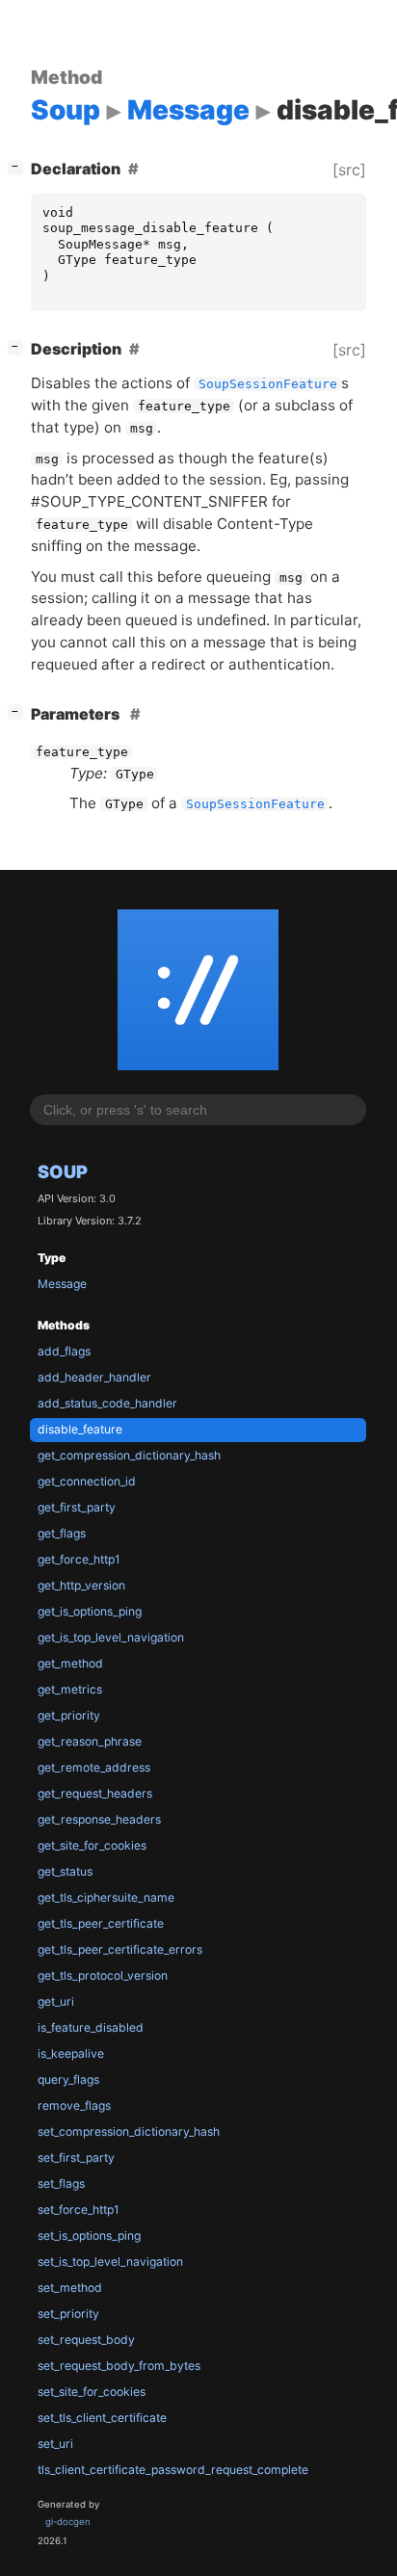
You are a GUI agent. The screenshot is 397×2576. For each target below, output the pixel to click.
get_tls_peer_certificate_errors (120, 1949)
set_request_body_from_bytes (119, 2366)
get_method (70, 1663)
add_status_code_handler (107, 1403)
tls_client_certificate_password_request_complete (173, 2470)
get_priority (69, 1715)
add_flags (64, 1351)
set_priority (68, 2313)
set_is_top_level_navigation (110, 2261)
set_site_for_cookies (92, 2392)
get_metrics (70, 1689)
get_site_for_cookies (92, 1845)
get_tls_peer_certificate (101, 1923)
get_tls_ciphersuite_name (106, 1897)
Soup (63, 1171)
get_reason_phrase (90, 1741)
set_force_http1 (79, 2209)
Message (62, 1284)
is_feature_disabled (91, 2027)
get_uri (56, 2001)
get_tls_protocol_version (103, 1975)
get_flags (62, 1533)
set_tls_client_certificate (102, 2418)
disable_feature (80, 1429)
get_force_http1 (79, 1559)
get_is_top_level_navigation (111, 1637)
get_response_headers (99, 1819)
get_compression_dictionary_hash (129, 1455)
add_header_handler (94, 1377)
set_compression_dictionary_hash (129, 2131)
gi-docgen (68, 2522)
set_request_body (86, 2339)
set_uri (55, 2444)
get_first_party (77, 1507)
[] (19, 166)
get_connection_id (87, 1481)
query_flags (68, 2079)
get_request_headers (95, 1793)
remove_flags (74, 2105)
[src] (349, 170)
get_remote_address (94, 1767)
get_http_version (81, 1585)
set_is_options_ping (89, 2235)
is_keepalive (71, 2053)
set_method (70, 2287)
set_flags (61, 2183)
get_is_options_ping (90, 1611)
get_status (65, 1871)
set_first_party (76, 2157)
